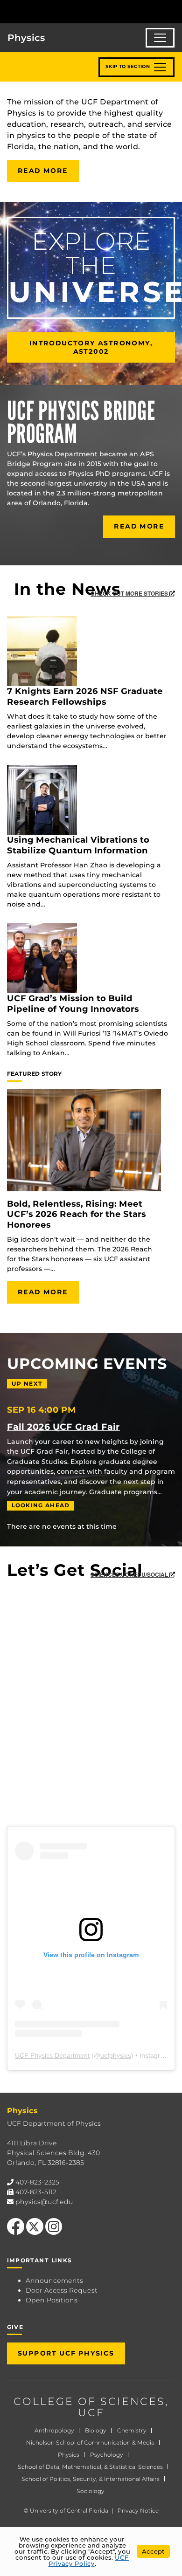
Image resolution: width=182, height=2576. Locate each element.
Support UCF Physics (66, 2353)
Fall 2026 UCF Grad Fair (63, 1427)
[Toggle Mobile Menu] (173, 11)
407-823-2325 (37, 2182)
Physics (69, 2455)
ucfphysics (116, 2055)
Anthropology (54, 2430)
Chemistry (132, 2430)
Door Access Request (62, 2290)
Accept (153, 2551)
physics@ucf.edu (44, 2202)
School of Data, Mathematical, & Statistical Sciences (90, 2467)
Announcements (54, 2281)
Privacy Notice (138, 2511)
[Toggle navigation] (160, 38)
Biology (96, 2430)
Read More (43, 171)
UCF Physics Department (52, 2055)
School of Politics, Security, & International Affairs (91, 2479)
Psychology (107, 2455)
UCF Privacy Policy (89, 2560)
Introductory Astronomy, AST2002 (91, 347)
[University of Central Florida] (71, 11)
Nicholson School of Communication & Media (90, 2442)
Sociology (91, 2491)
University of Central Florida (69, 2511)
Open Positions (52, 2300)
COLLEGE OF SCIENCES (89, 2401)
